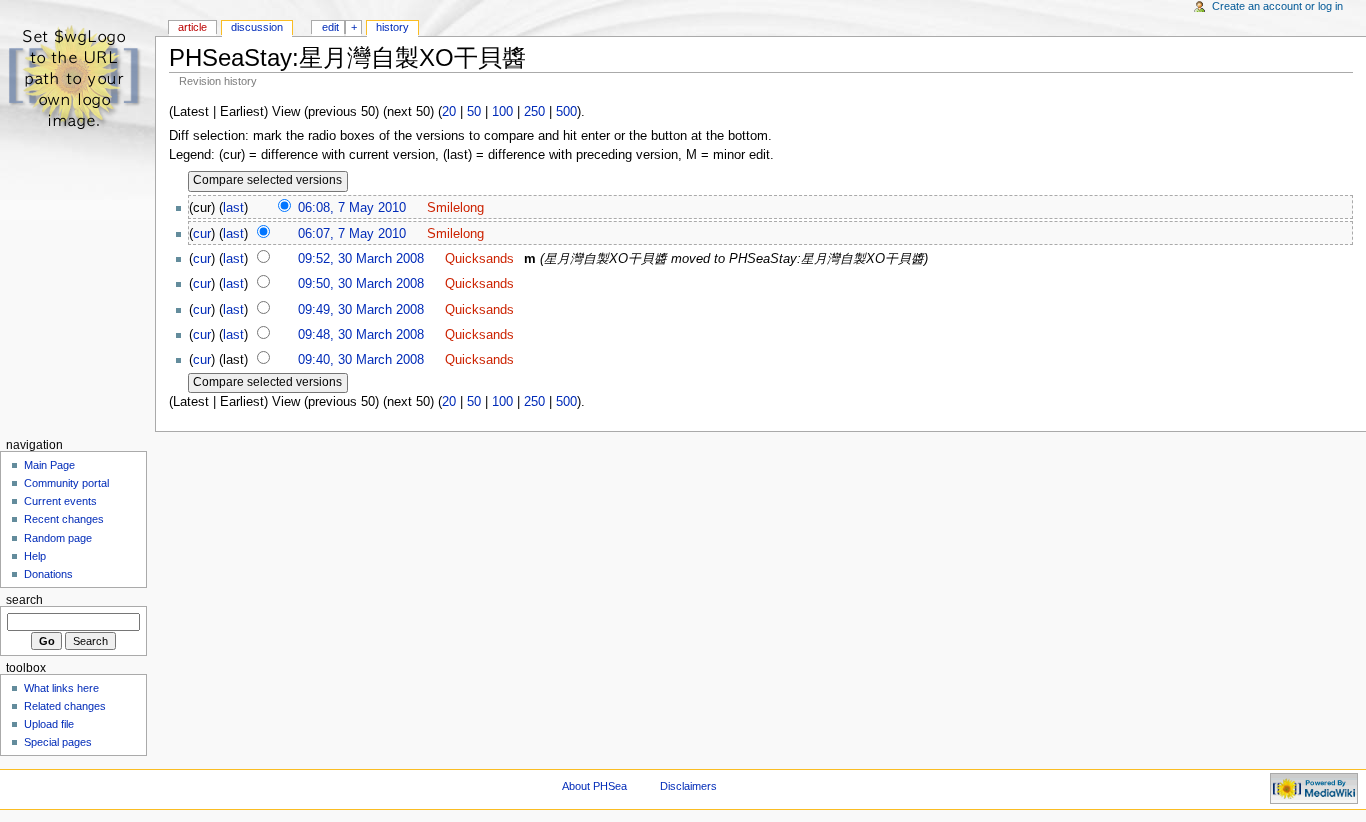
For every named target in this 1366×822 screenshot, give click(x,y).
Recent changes (64, 519)
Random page (58, 538)
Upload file (49, 724)
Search (24, 600)
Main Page (49, 465)
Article (192, 27)
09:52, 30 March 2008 (361, 259)
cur (202, 234)
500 (566, 112)
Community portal (66, 483)
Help (35, 556)
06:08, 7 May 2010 (352, 208)
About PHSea (594, 786)
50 (474, 112)
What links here (61, 688)
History (392, 27)
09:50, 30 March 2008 (361, 284)
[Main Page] (77, 77)
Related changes (65, 706)
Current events (60, 501)
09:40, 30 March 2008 (361, 360)
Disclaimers (688, 786)
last (233, 208)
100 (502, 112)
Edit (330, 27)
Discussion (257, 27)
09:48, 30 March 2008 (361, 335)
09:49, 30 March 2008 (361, 310)
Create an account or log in (1277, 6)
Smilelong (455, 208)
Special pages (58, 742)
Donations (48, 574)
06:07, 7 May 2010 (352, 234)
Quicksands (479, 259)
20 (449, 112)
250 (534, 112)
